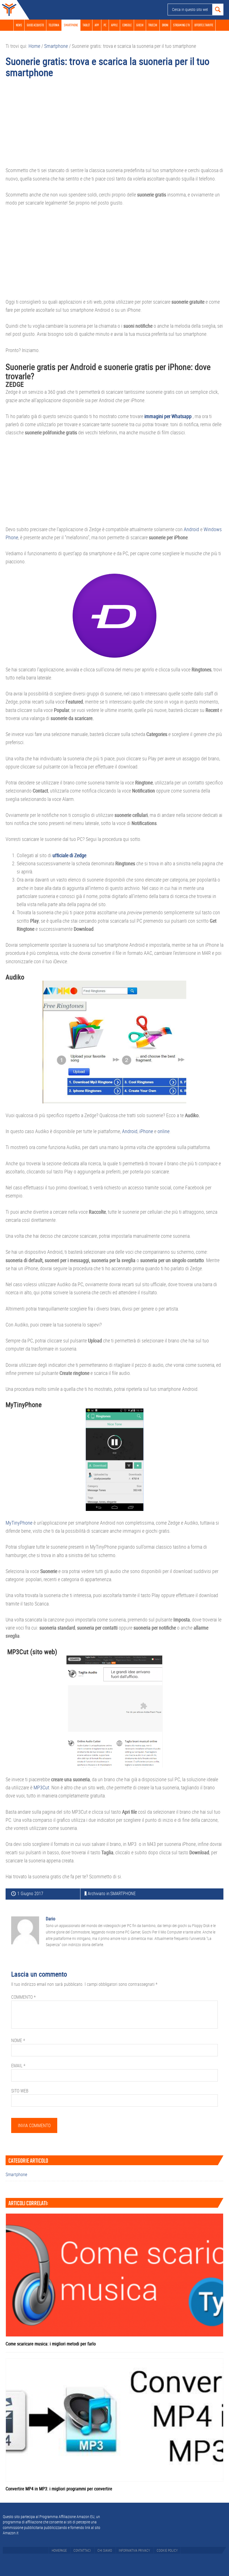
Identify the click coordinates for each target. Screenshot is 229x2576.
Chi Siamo (105, 2550)
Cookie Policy (167, 2550)
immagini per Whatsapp (168, 416)
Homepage (59, 2550)
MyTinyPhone (19, 1523)
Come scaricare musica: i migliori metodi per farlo (51, 2344)
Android (191, 529)
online (164, 1131)
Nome (18, 2040)
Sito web (20, 2091)
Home (8, 10)
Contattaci (82, 2550)
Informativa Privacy (134, 2550)
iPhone (146, 1131)
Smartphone (123, 1893)
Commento (23, 1997)
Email (18, 2066)
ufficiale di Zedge (69, 855)
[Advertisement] (115, 125)
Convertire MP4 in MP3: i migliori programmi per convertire (59, 2489)
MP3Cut (41, 1787)
